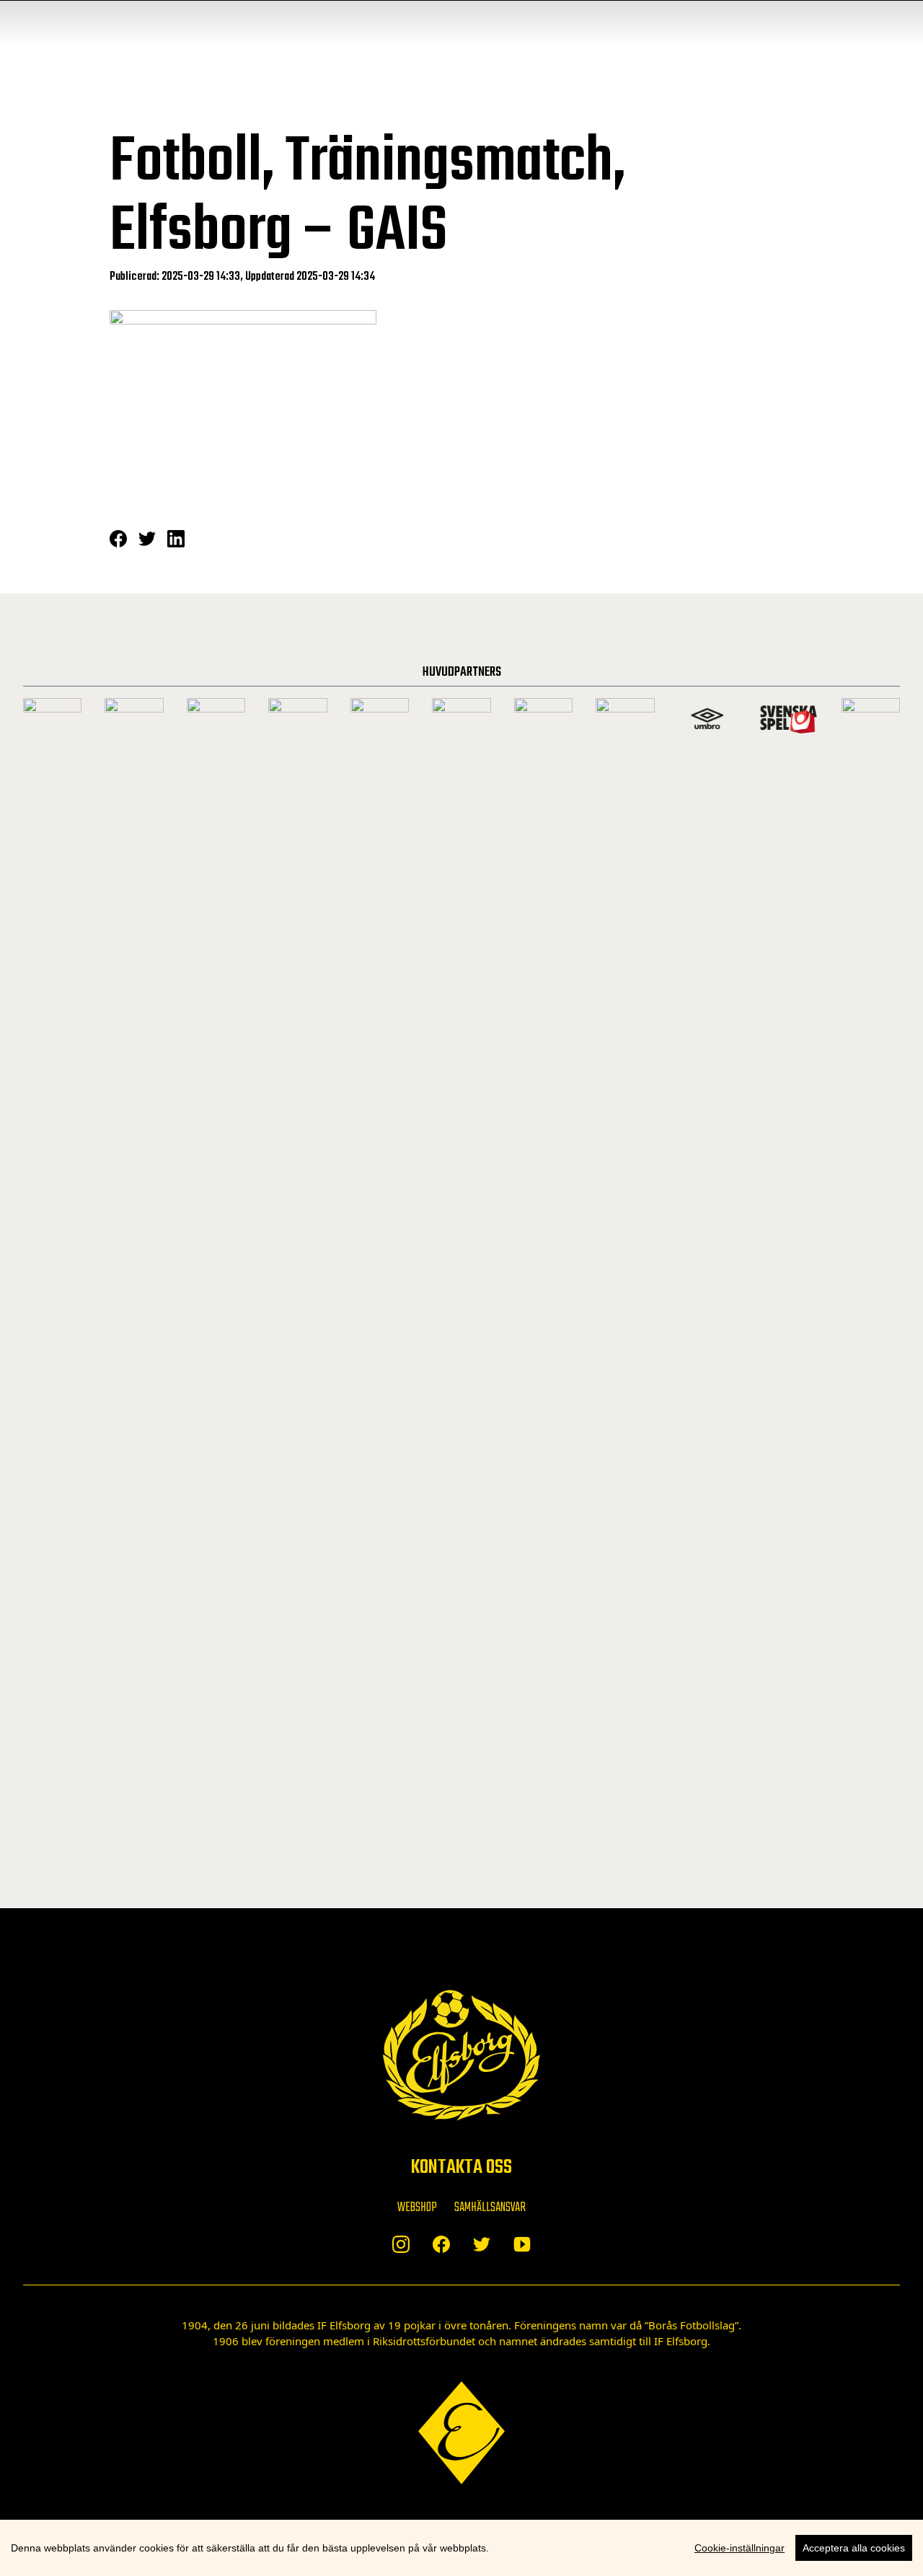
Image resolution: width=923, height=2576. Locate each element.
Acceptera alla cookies (854, 2548)
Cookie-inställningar (739, 2548)
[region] (461, 2548)
